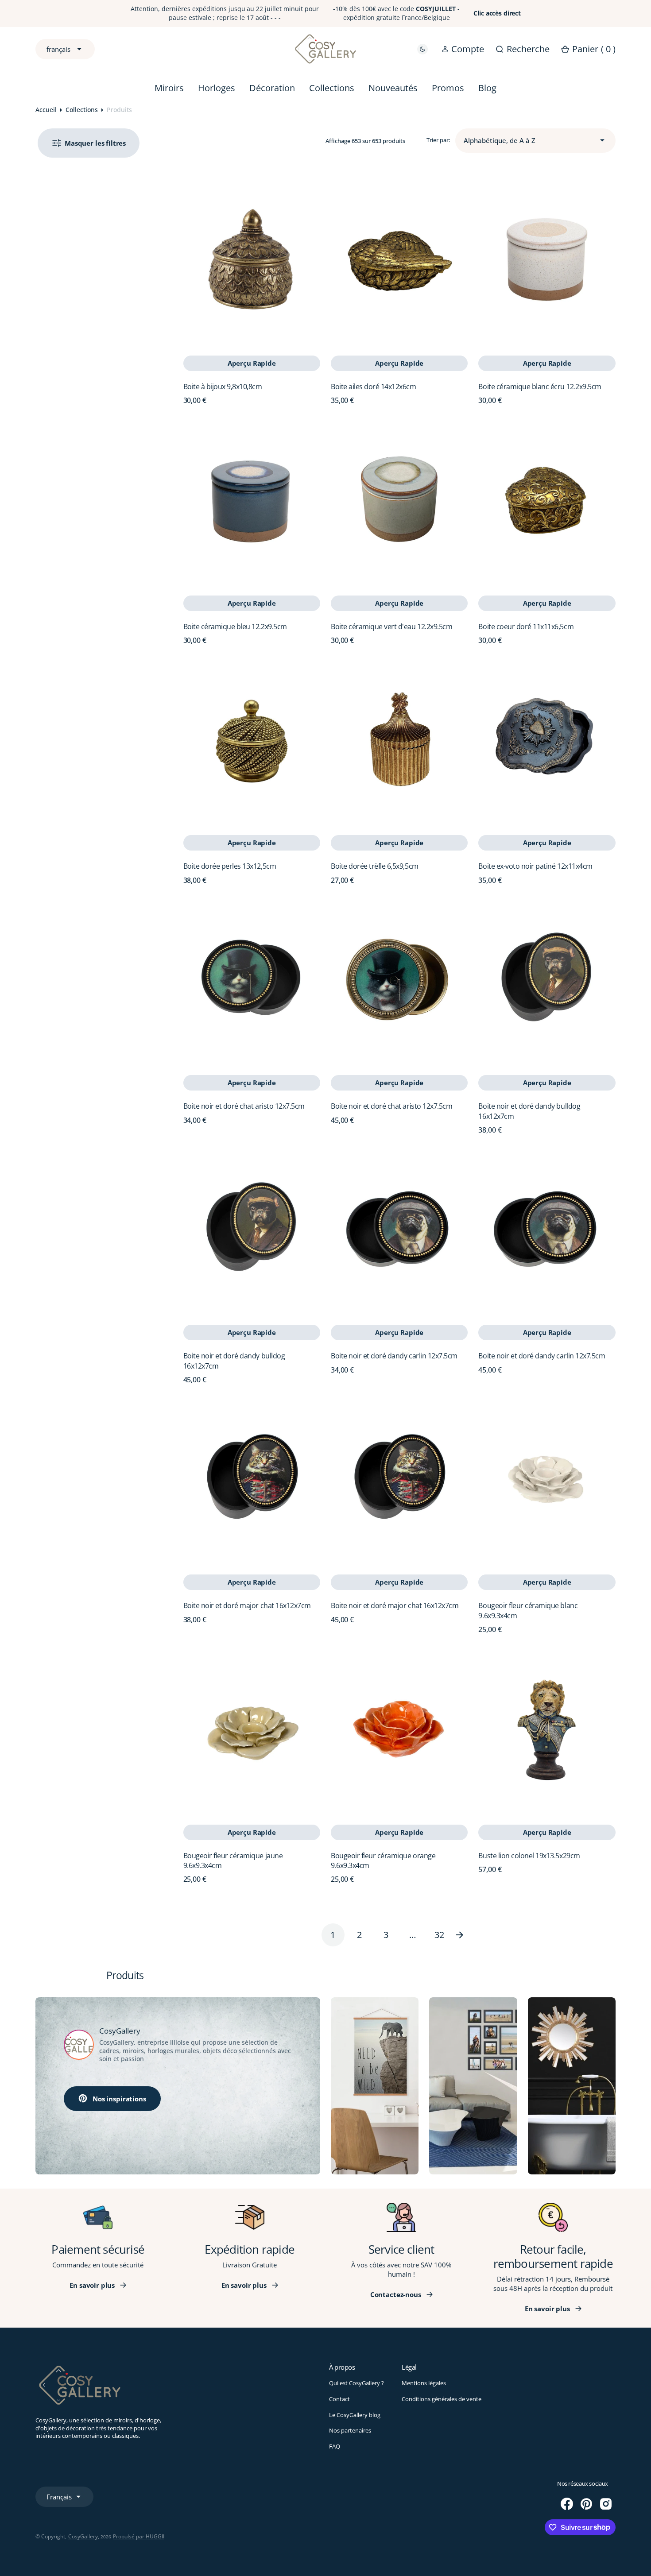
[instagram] (606, 2504)
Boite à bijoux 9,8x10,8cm (223, 387)
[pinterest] (586, 2504)
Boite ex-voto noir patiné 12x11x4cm (535, 866)
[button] (463, 49)
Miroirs (169, 88)
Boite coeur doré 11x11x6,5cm (526, 627)
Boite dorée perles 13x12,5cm (230, 866)
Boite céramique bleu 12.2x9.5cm (235, 627)
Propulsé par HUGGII (139, 2536)
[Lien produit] (252, 259)
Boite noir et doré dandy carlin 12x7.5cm (394, 1356)
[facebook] (567, 2504)
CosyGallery (83, 2536)
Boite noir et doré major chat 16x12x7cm (247, 1605)
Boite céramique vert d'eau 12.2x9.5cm (391, 627)
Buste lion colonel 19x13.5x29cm (529, 1856)
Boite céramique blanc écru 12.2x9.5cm (540, 387)
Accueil (46, 110)
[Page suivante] (466, 1935)
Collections (82, 110)
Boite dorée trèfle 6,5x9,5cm (375, 866)
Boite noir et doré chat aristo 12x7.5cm (244, 1106)
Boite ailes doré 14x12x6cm (374, 387)
